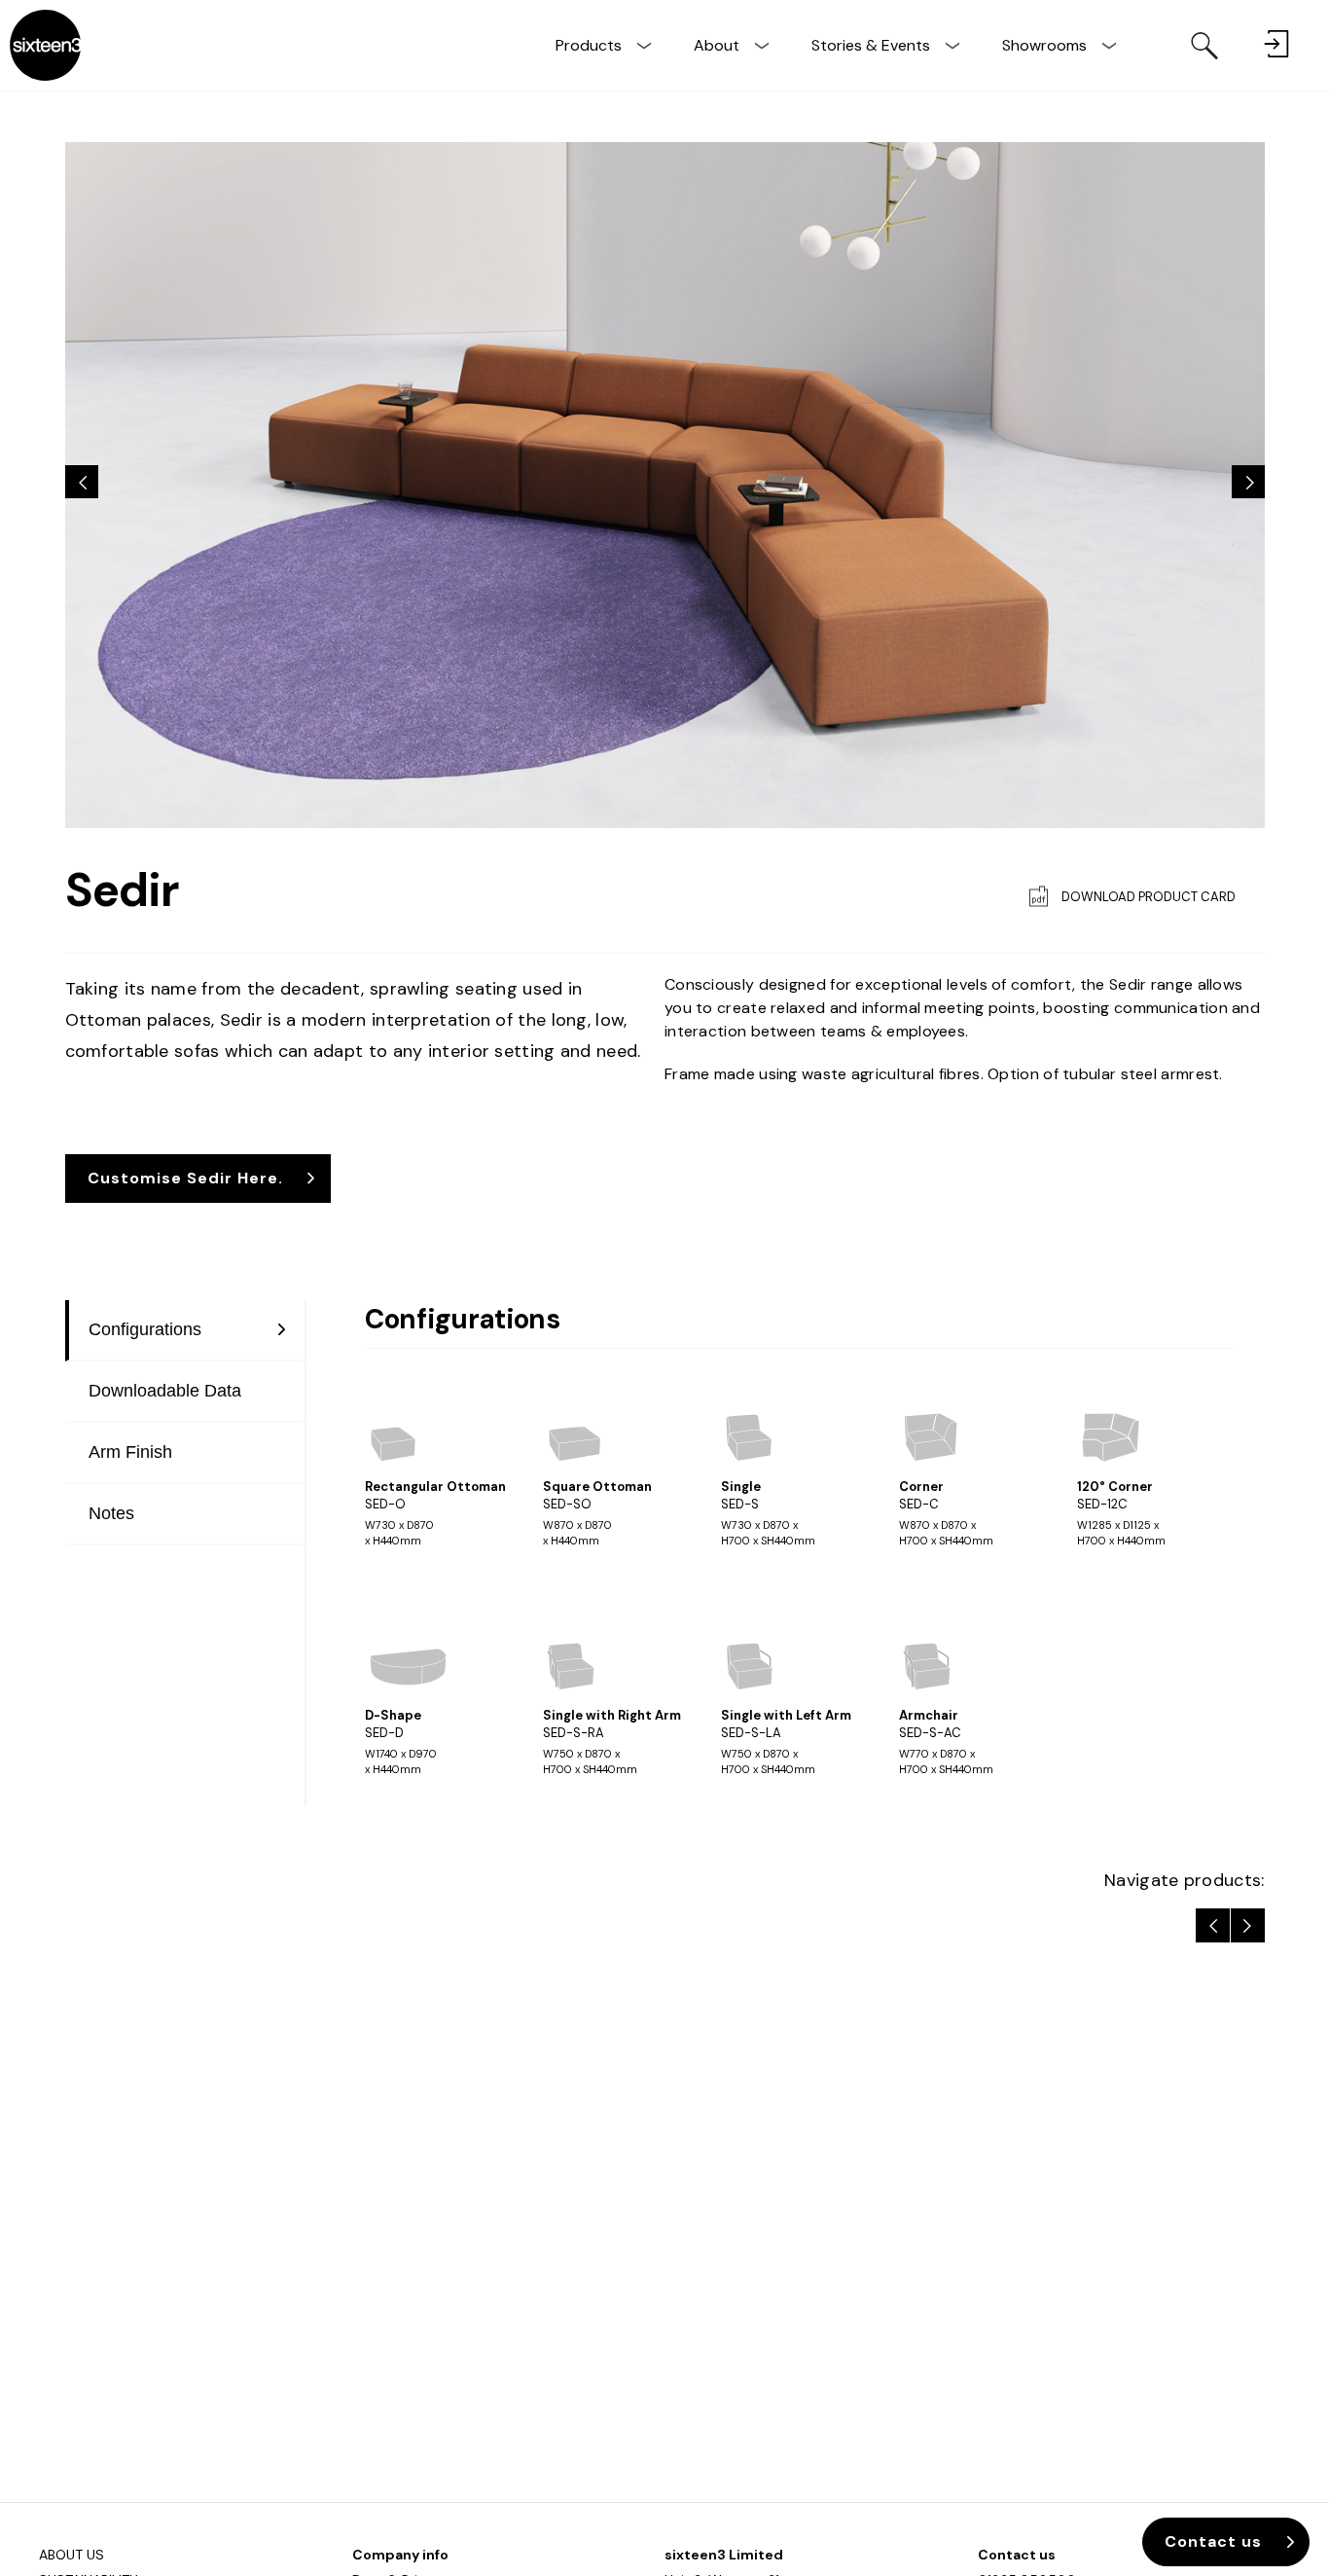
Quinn (1248, 1925)
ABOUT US (72, 2555)
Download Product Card (1149, 897)
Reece (1213, 1925)
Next (1248, 482)
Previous (82, 482)
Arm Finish (130, 1452)
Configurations (145, 1329)
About (717, 45)
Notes (111, 1513)
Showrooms (1044, 45)
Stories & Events (871, 45)
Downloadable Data (165, 1391)
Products (589, 45)
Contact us (1017, 2555)
